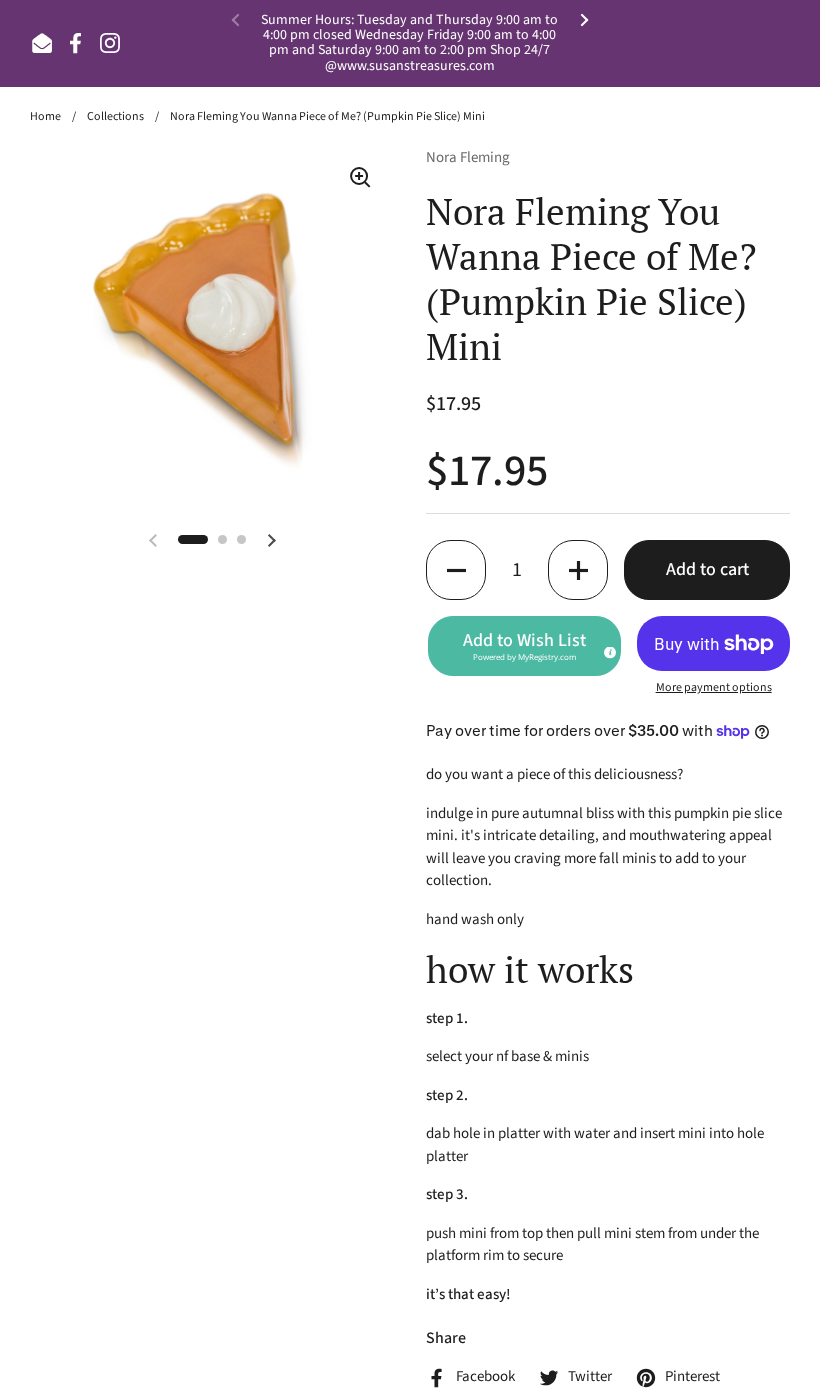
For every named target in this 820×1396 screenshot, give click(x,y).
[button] (456, 570)
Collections (115, 116)
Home (45, 116)
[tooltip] (607, 650)
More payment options (714, 687)
